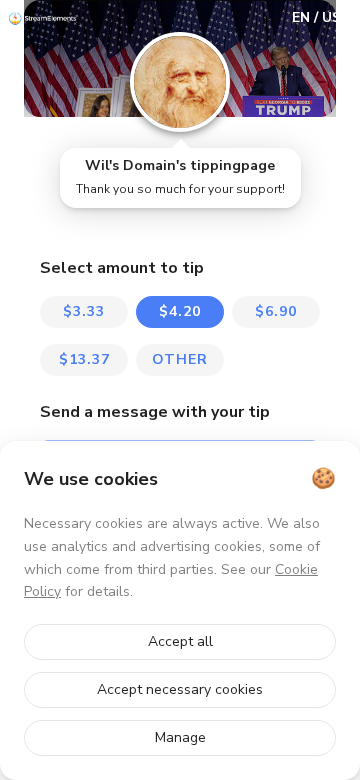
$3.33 (84, 311)
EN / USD (322, 17)
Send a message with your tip (155, 412)
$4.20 (180, 311)
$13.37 (84, 359)
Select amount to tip (122, 268)
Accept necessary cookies (180, 689)
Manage (180, 737)
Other (180, 359)
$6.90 (276, 311)
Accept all (180, 641)
